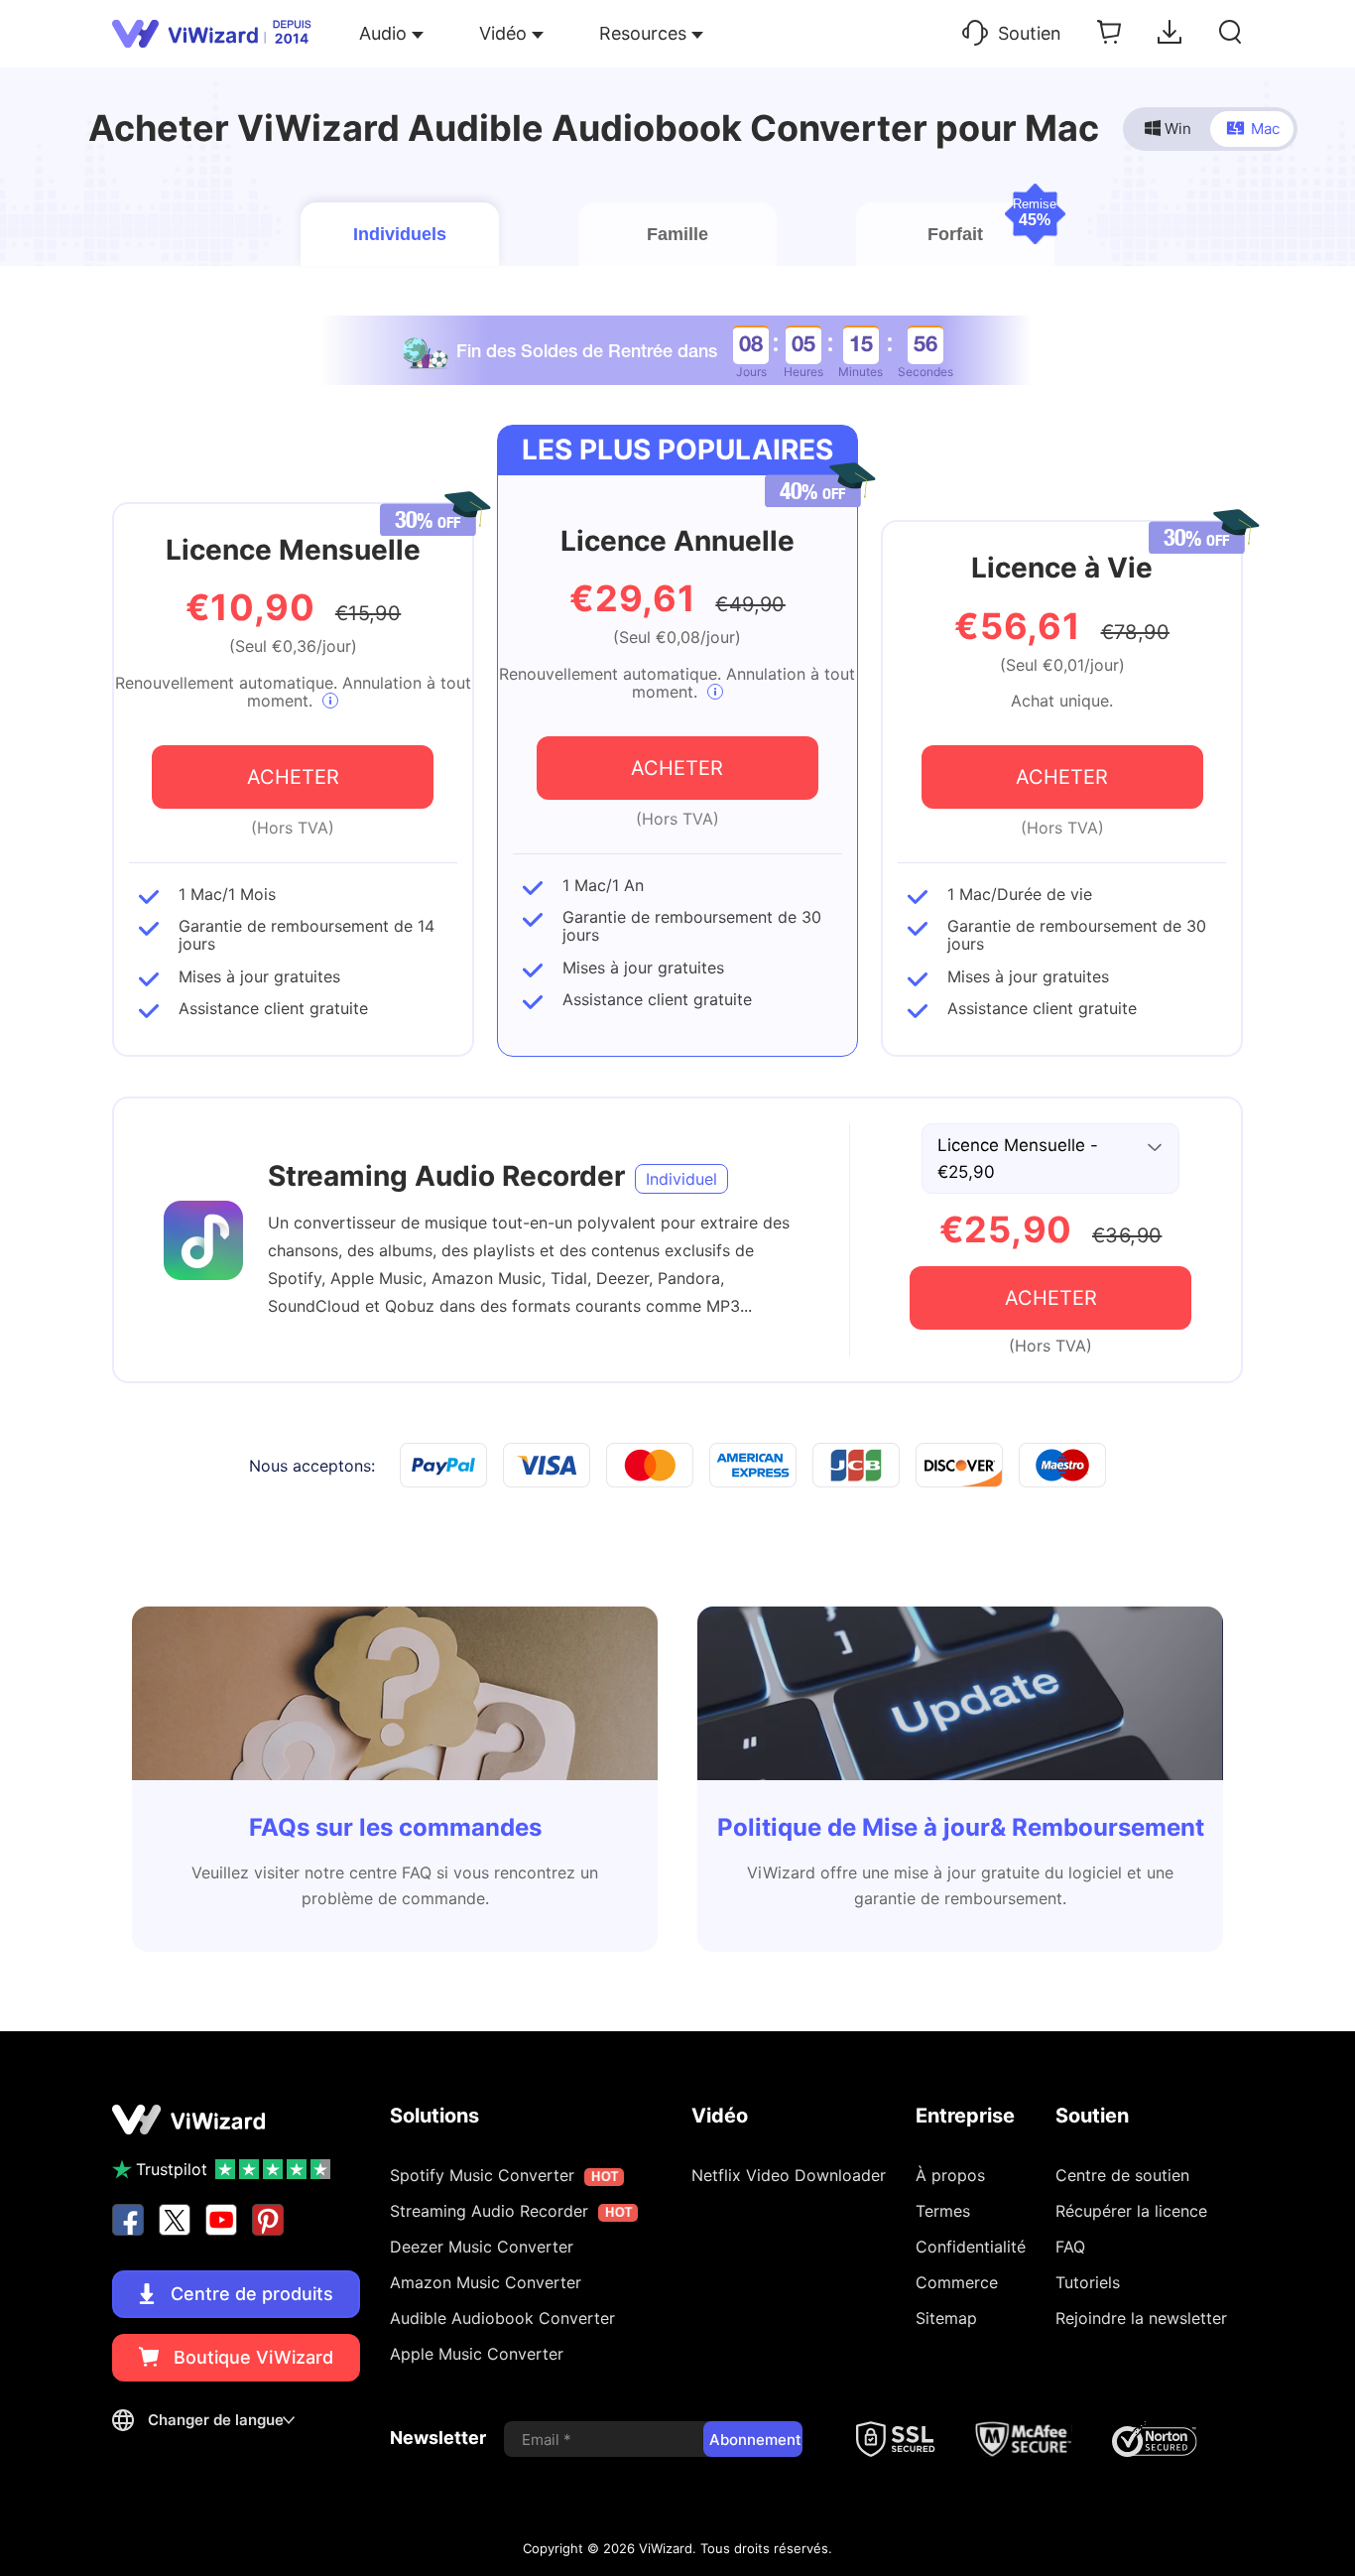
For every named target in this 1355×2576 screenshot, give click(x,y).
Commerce (957, 2282)
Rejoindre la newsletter (1141, 2318)
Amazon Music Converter (486, 2282)
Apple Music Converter (477, 2354)
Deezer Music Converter (482, 2247)
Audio (383, 33)
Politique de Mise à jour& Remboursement (961, 1827)
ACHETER (293, 777)
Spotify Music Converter (503, 2175)
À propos (950, 2175)
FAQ (1070, 2247)
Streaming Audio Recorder (446, 1176)
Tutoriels (1088, 2282)
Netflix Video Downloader (789, 2175)
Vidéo (503, 33)
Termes (943, 2211)
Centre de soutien (1122, 2175)
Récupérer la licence (1131, 2211)
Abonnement (755, 2440)
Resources (643, 33)
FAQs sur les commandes (395, 1827)
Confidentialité (971, 2247)
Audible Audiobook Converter (502, 2318)
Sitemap (946, 2318)
